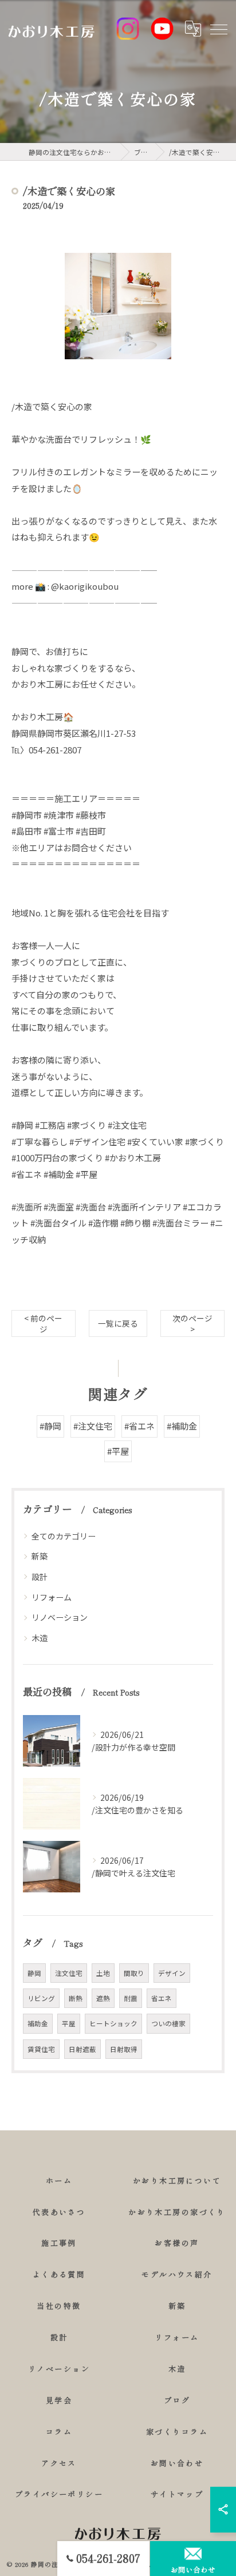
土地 (103, 1973)
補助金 (38, 2023)
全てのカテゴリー (64, 1536)
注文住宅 (69, 1973)
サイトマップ (177, 2494)
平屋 (69, 2023)
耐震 (131, 1998)
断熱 (76, 1998)
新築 (40, 1556)
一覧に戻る (118, 1323)
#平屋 (118, 1451)
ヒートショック (113, 2023)
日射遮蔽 (82, 2049)
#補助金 (182, 1426)
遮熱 (103, 1998)
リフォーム (52, 1597)
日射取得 (124, 2049)
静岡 (34, 1973)
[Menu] (218, 29)
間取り (134, 1973)
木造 (40, 1638)
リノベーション (60, 1617)
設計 (40, 1577)
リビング (41, 1998)
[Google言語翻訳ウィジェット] (192, 29)
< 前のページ (43, 1323)
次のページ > (192, 1323)
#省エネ (139, 1426)
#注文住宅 (93, 1426)
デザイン (172, 1973)
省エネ (162, 1998)
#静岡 (50, 1426)
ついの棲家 (168, 2023)
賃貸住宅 (41, 2049)
